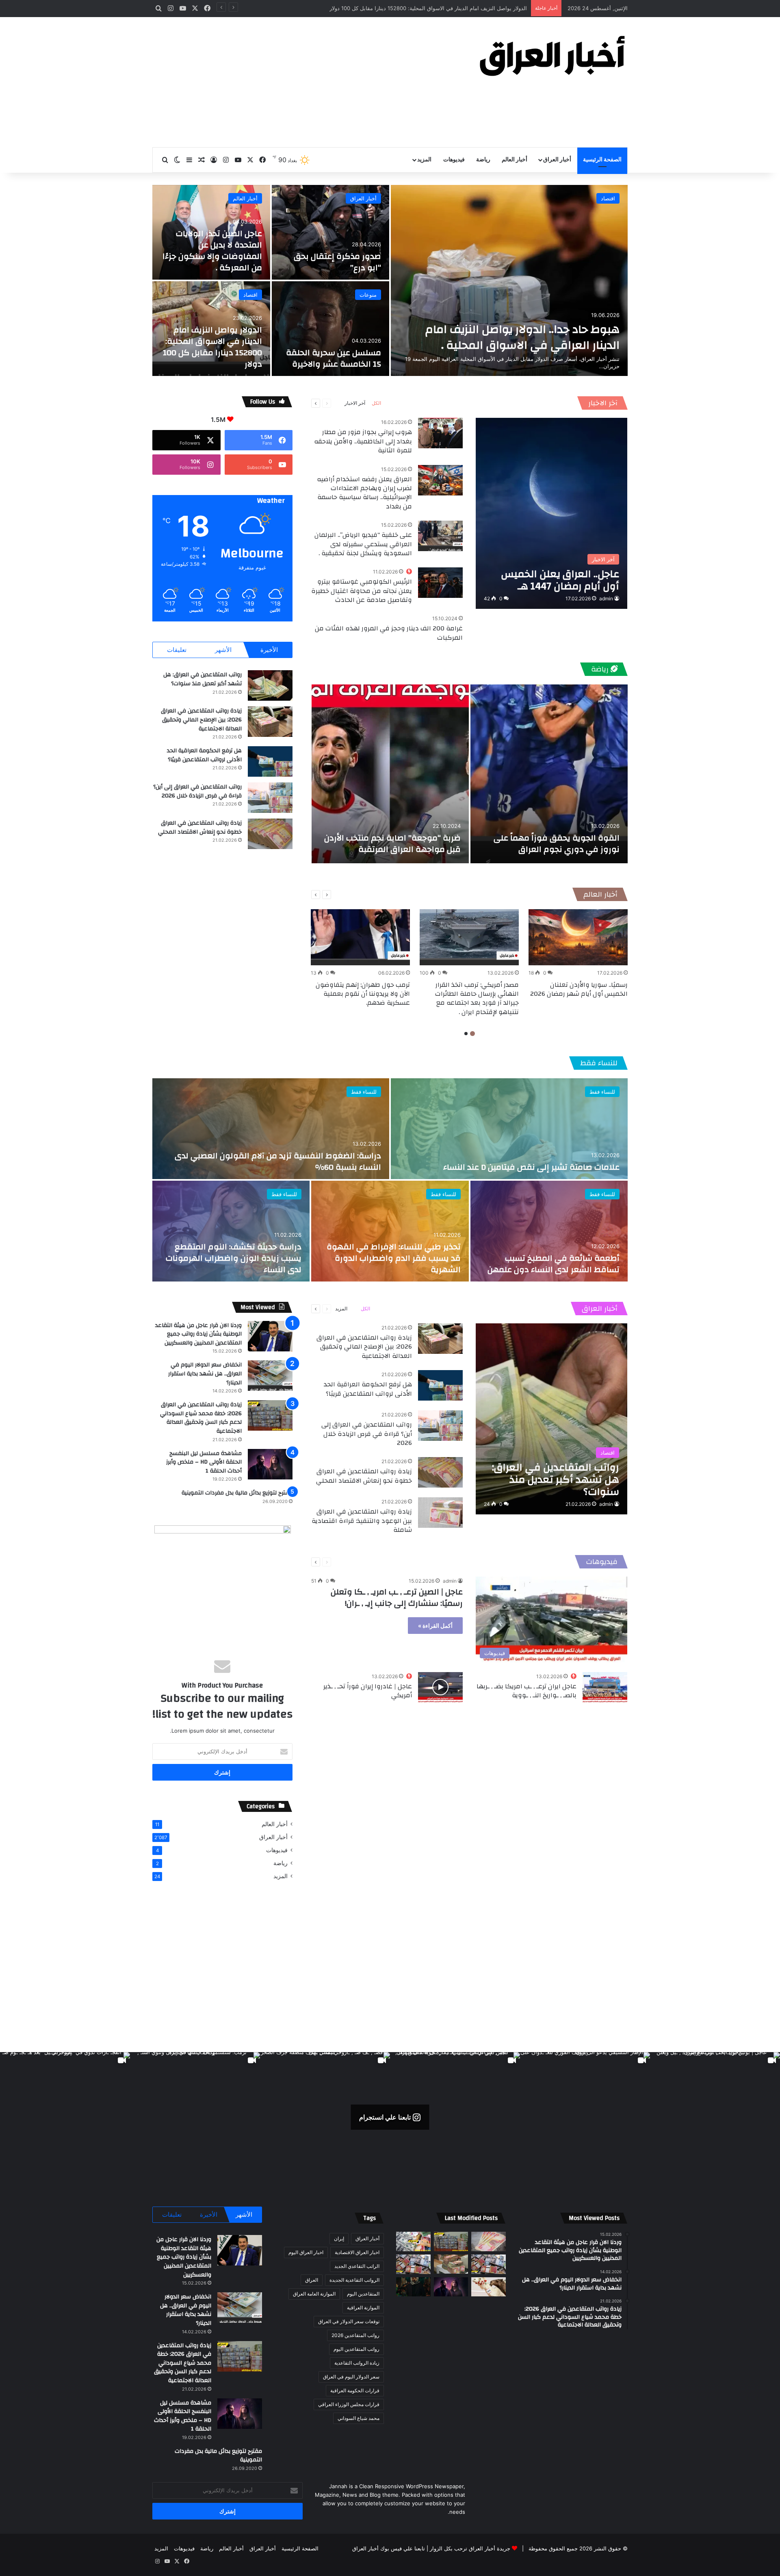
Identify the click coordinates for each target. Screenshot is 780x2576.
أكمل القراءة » (435, 1626)
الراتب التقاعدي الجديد (357, 2266)
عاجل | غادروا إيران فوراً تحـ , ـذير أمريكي (368, 1691)
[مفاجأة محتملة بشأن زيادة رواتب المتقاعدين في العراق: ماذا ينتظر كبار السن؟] (489, 2242)
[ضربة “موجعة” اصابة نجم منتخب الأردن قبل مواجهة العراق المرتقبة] (390, 774)
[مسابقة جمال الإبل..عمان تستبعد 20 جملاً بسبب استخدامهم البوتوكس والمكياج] (489, 2287)
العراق (312, 2280)
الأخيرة (269, 650)
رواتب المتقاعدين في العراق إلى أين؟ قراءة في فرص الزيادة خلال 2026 (197, 791)
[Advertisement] (309, 82)
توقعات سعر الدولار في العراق (349, 2321)
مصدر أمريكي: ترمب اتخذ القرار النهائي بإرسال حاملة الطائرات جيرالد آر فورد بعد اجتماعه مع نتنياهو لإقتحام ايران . (477, 998)
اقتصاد (608, 198)
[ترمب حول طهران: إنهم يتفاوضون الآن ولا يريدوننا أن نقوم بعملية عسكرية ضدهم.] (360, 937)
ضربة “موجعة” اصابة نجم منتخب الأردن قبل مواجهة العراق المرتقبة (392, 844)
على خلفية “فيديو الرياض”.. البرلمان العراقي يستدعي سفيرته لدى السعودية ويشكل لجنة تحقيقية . (363, 544)
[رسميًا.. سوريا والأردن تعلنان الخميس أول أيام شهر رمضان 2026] (578, 937)
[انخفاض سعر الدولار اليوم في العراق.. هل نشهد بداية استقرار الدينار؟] (270, 1376)
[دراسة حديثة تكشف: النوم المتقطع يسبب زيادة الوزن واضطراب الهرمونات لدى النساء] (231, 1231)
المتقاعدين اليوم (363, 2294)
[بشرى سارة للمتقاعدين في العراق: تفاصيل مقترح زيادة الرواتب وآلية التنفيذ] (489, 2264)
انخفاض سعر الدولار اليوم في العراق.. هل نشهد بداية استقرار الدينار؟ (205, 1374)
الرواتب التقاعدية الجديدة (354, 2280)
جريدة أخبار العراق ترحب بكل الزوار (470, 2548)
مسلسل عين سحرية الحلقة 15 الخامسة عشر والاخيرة (334, 358)
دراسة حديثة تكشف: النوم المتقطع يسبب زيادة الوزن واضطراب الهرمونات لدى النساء (234, 1258)
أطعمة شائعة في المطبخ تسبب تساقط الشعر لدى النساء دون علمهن (554, 1264)
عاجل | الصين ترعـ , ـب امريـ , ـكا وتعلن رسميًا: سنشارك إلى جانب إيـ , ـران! (397, 1598)
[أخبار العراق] (552, 56)
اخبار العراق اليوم (306, 2252)
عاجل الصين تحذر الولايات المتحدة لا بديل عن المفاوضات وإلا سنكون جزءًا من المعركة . (212, 251)
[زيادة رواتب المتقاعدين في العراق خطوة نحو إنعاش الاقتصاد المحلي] (270, 834)
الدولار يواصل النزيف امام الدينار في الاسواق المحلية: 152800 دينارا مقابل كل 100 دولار (212, 347)
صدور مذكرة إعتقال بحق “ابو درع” (337, 262)
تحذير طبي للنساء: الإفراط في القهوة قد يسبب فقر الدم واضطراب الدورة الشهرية (394, 1258)
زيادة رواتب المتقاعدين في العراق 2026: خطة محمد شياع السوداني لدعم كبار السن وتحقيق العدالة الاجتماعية (201, 1418)
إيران (339, 2238)
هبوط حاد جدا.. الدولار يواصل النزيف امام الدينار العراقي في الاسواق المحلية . (522, 337)
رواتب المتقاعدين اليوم (356, 2349)
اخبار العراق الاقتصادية (357, 2252)
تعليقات (177, 650)
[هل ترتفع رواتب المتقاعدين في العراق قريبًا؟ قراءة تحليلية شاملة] (413, 2242)
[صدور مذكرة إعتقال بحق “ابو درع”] (331, 232)
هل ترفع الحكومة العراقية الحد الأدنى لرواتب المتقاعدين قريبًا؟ (204, 755)
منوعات (368, 295)
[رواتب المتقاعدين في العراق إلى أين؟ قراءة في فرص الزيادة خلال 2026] (270, 798)
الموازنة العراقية (363, 2308)
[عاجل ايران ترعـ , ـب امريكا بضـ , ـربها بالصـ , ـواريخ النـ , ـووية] (605, 1687)
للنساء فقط (599, 1063)
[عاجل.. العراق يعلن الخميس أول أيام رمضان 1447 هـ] (551, 513)
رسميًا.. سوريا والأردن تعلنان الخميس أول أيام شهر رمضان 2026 (579, 989)
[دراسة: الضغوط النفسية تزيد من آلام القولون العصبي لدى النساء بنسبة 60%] (271, 1129)
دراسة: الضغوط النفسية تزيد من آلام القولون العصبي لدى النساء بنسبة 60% (278, 1161)
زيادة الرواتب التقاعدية (357, 2363)
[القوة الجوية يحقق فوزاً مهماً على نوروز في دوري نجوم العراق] (549, 774)
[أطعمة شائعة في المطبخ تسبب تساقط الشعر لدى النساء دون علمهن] (549, 1231)
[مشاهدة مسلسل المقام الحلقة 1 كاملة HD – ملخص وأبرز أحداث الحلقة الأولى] (413, 2287)
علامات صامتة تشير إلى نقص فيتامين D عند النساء (531, 1167)
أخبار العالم (515, 160)
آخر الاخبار (603, 403)
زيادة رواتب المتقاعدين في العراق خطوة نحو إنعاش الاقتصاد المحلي (200, 828)
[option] (390, 280)
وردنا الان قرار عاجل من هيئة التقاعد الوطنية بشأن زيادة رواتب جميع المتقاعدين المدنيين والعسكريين (198, 1334)
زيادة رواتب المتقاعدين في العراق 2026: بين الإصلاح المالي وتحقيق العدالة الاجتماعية (201, 720)
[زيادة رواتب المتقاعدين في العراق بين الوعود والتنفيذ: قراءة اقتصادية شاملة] (440, 1513)
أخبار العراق (557, 160)
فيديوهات (454, 160)
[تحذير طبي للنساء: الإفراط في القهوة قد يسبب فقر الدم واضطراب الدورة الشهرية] (390, 1231)
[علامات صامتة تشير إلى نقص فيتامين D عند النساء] (509, 1129)
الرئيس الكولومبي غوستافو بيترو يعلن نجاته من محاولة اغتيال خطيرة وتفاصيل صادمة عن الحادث (362, 591)
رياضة (483, 160)
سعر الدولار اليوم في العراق (351, 2377)
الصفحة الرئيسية (602, 160)
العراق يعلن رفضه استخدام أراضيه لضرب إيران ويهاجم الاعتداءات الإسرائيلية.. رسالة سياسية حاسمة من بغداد (364, 493)
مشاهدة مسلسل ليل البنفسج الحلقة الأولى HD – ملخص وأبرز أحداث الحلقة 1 (204, 1462)
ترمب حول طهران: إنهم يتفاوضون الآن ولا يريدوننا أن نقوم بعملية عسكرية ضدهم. (363, 994)
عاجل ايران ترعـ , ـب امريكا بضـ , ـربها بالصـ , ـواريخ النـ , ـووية (526, 1691)
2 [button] (466, 1034)
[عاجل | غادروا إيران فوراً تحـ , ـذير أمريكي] (440, 1687)
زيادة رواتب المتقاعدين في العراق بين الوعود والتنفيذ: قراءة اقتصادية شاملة (362, 1521)
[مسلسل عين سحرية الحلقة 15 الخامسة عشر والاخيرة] (331, 329)
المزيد (424, 160)
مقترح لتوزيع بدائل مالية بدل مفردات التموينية (237, 1493)
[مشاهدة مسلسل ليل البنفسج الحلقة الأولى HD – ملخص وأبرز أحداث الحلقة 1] (270, 1464)
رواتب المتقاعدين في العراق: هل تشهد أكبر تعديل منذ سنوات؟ (203, 679)
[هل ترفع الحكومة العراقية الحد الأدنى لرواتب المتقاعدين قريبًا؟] (270, 761)
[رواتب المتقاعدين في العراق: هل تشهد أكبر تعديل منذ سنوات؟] (270, 685)
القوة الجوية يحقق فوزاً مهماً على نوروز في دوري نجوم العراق (557, 844)
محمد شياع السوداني (359, 2418)
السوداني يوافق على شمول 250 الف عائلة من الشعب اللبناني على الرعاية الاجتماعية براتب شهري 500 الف (405, 8)
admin (606, 598)
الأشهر (223, 650)
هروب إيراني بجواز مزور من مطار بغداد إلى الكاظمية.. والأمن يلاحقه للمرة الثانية (363, 441)
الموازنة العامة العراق (314, 2294)
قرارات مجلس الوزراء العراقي (349, 2404)
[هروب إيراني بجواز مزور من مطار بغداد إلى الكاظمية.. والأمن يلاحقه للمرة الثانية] (440, 433)
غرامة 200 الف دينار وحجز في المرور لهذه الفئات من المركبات (389, 633)
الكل (376, 403)
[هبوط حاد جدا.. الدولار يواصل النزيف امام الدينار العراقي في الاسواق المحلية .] (509, 280)
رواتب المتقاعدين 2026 (355, 2335)
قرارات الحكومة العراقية (355, 2390)
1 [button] (472, 1034)
